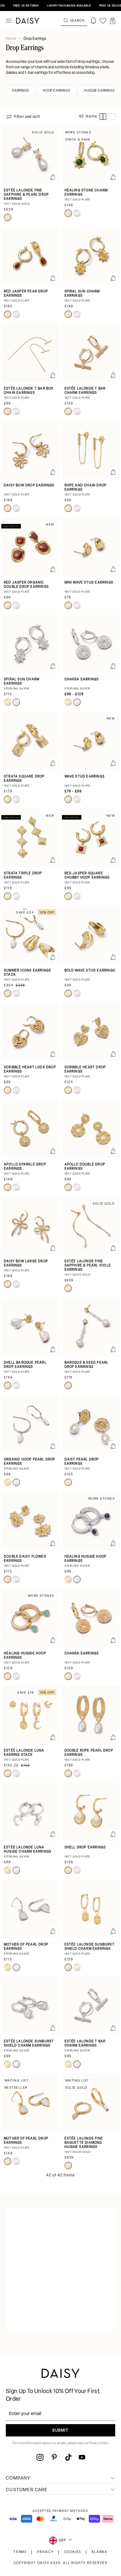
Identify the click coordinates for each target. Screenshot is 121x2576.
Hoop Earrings (56, 91)
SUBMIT (60, 2431)
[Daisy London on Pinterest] (54, 2457)
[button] (113, 21)
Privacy (45, 2552)
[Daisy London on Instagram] (40, 2457)
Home (11, 39)
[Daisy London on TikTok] (68, 2457)
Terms (20, 2552)
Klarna (100, 2552)
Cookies (73, 2552)
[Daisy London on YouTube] (82, 2457)
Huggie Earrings (99, 91)
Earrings (21, 91)
